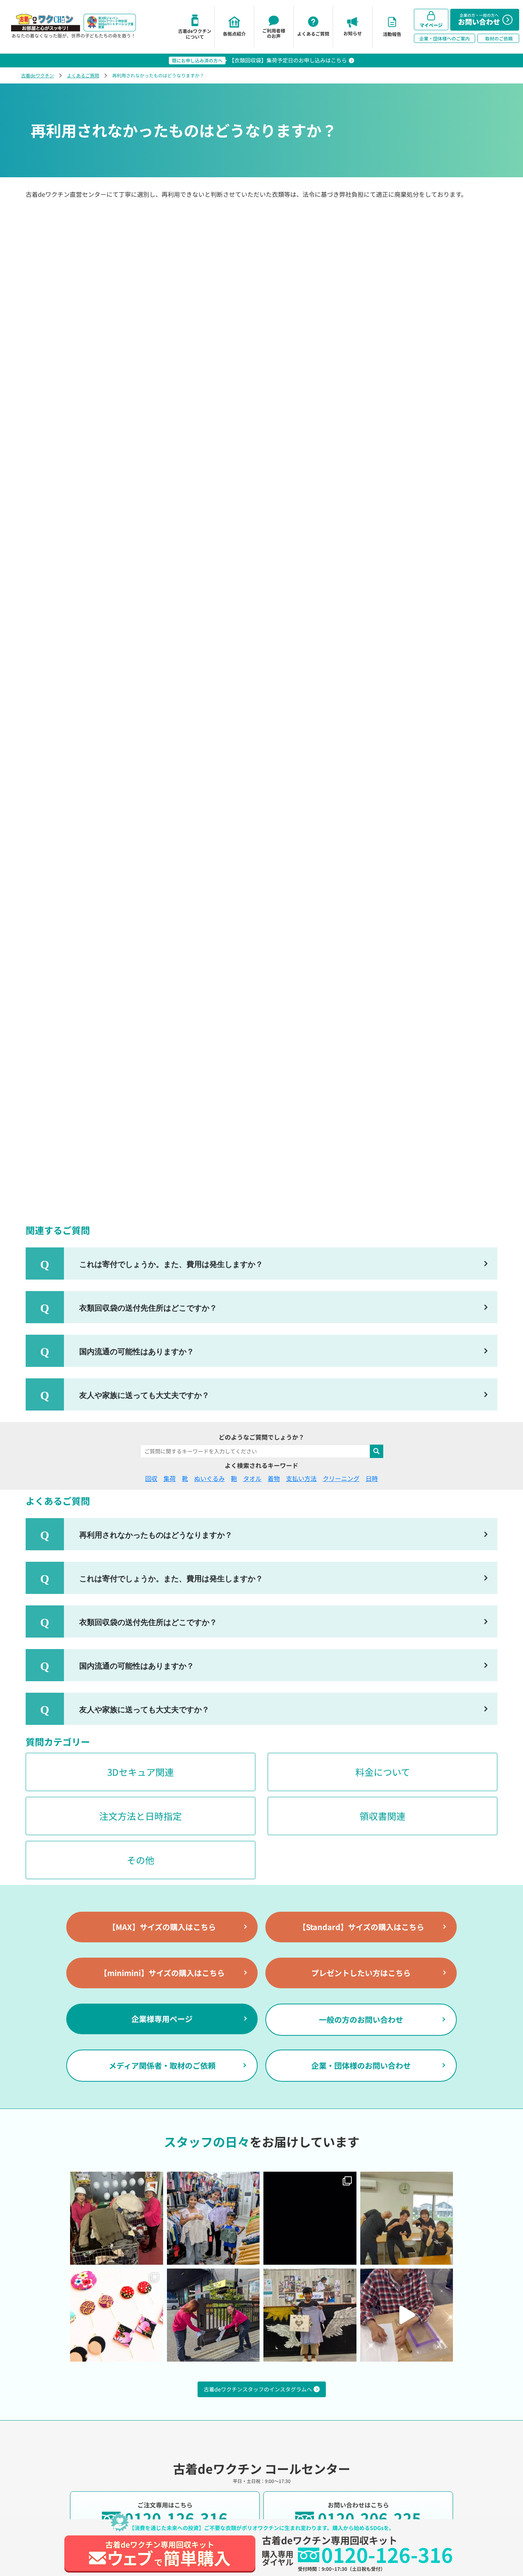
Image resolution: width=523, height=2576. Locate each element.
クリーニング (341, 1478)
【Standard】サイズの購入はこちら (361, 1927)
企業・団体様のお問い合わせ (361, 2065)
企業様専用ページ (162, 2019)
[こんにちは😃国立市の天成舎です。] (310, 2218)
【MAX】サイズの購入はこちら (162, 1927)
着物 (274, 1478)
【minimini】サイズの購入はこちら (162, 1973)
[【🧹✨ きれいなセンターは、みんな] (213, 2315)
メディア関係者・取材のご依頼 (162, 2065)
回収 (151, 1478)
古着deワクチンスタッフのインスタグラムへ (258, 2389)
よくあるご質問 (83, 75)
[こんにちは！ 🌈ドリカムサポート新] (117, 2315)
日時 (372, 1478)
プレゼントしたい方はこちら (361, 1973)
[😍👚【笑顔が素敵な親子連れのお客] (213, 2218)
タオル (252, 1478)
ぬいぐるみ (209, 1478)
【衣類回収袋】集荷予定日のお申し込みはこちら (288, 60)
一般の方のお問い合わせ (361, 2019)
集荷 (170, 1478)
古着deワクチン (38, 75)
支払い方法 (301, 1478)
